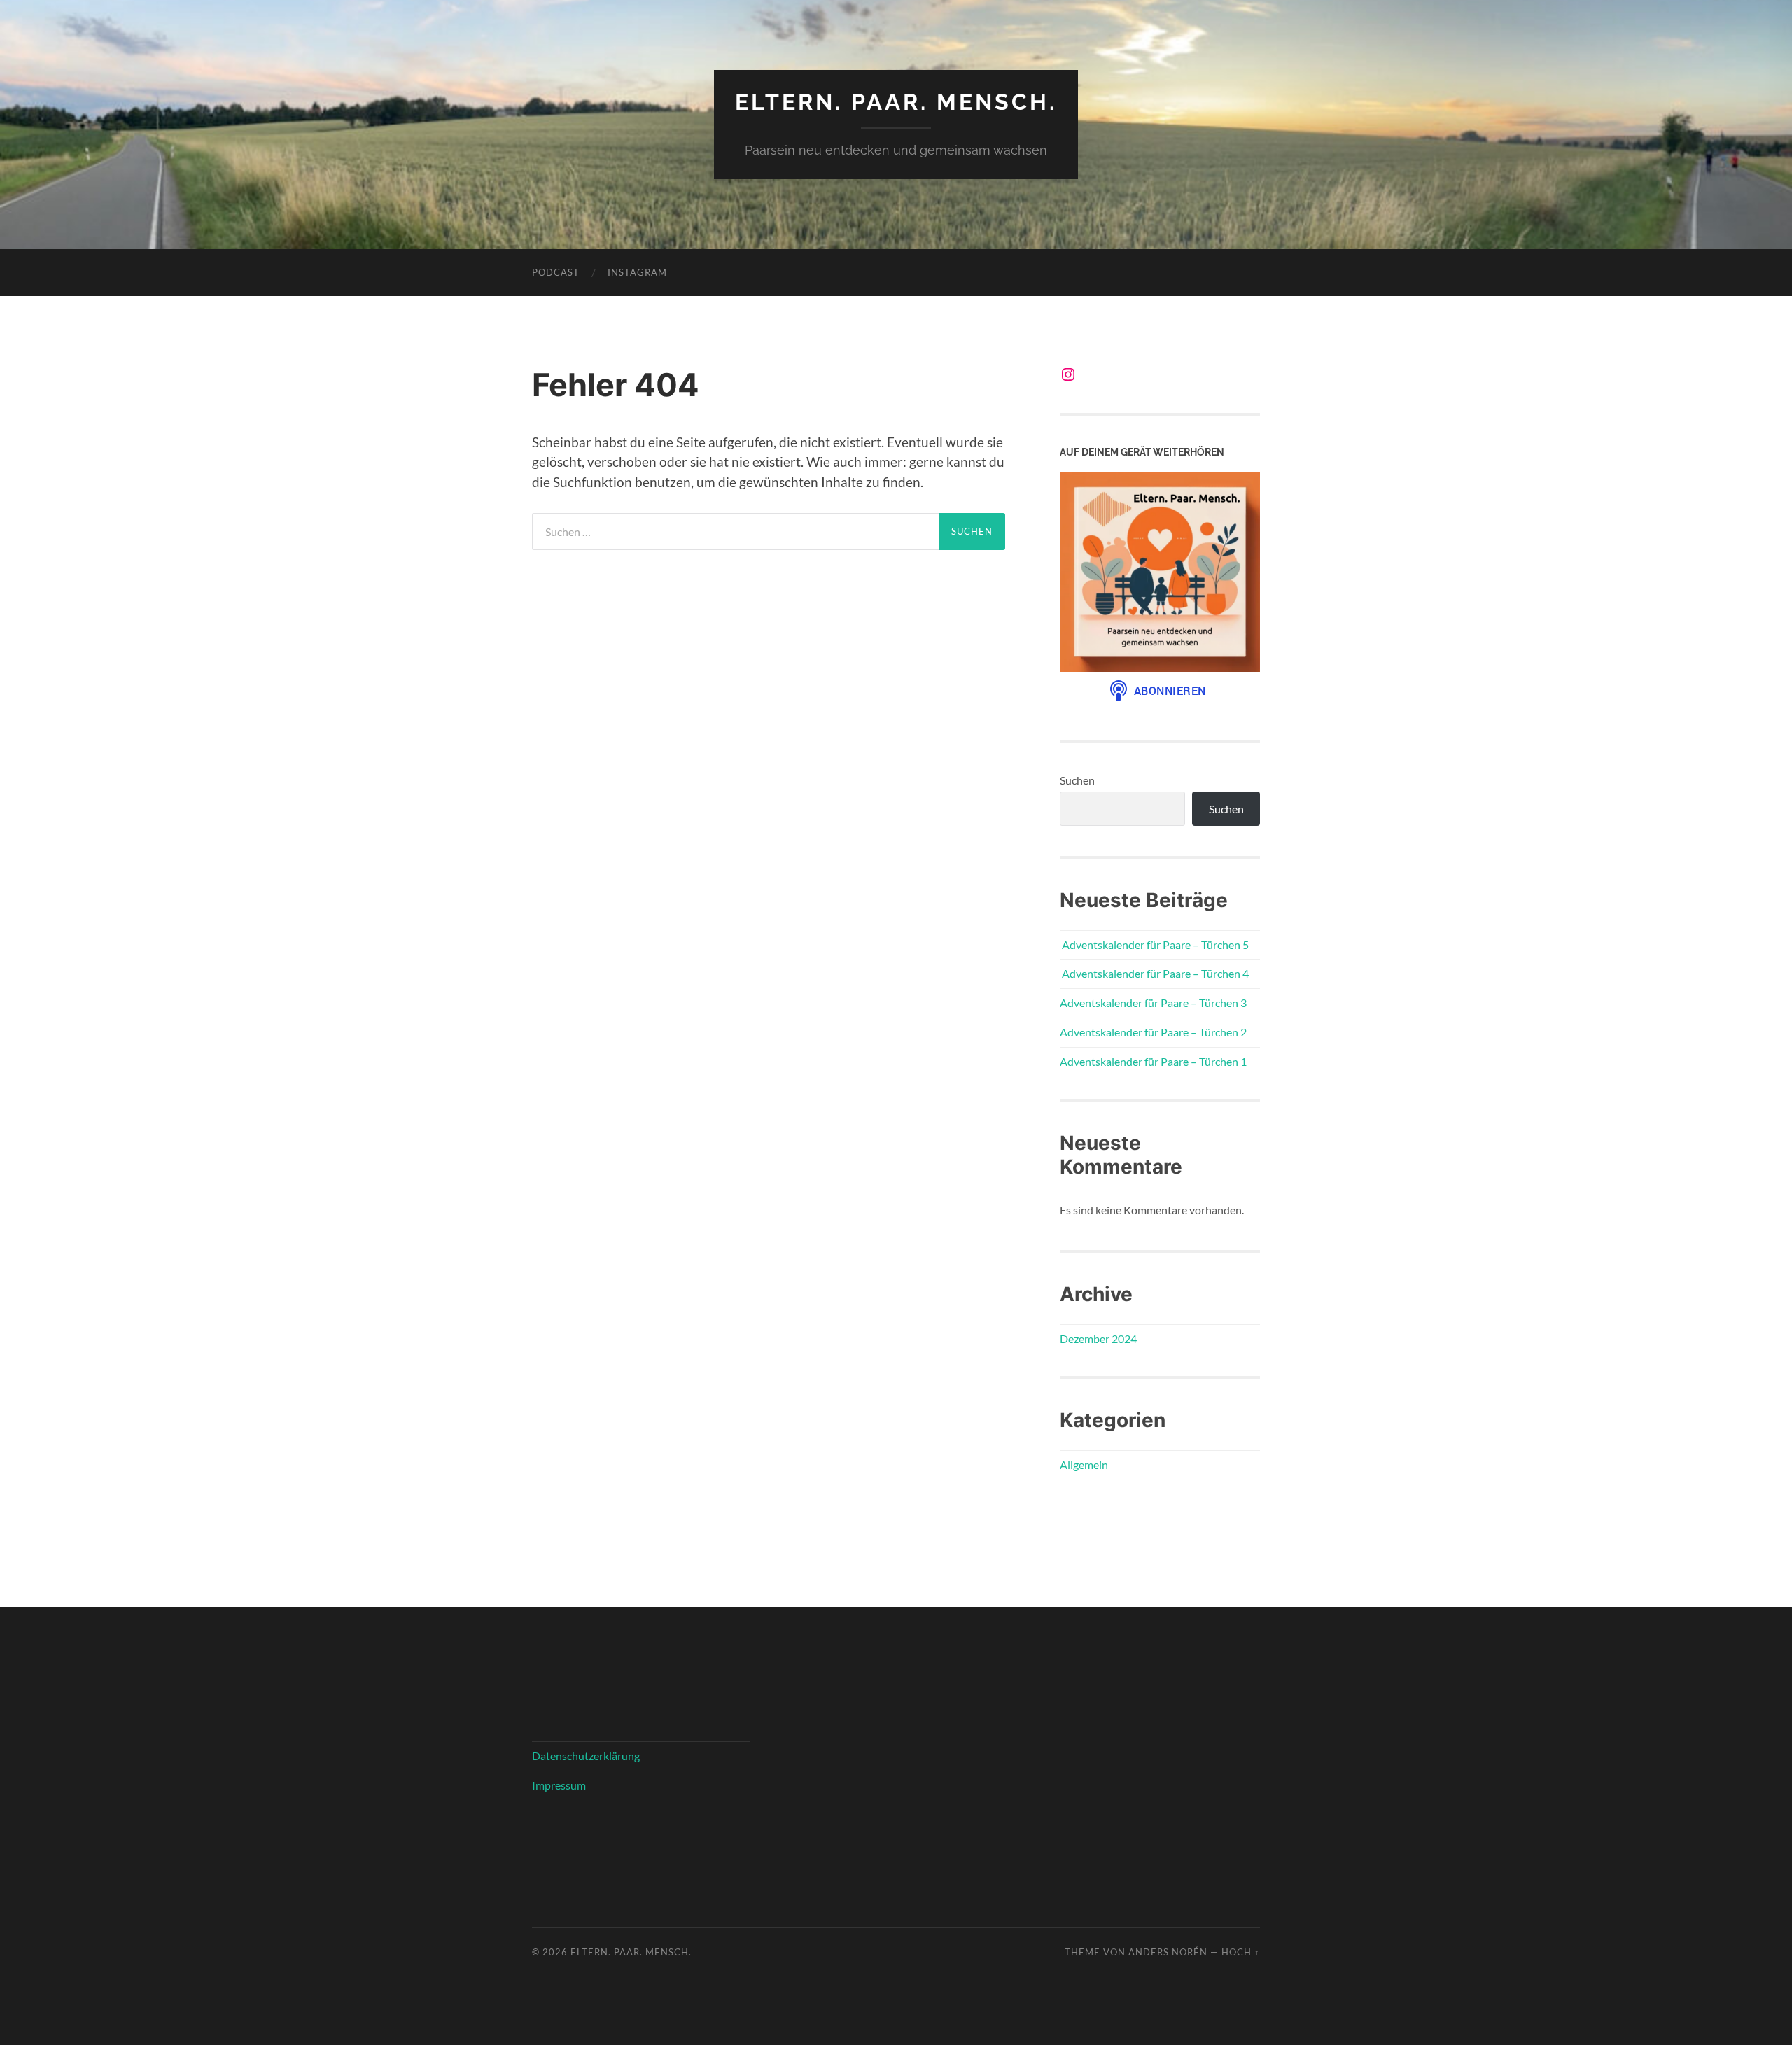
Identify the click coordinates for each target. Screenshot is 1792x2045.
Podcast (556, 272)
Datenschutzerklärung (586, 1756)
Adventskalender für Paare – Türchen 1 (1153, 1061)
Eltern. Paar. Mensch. (896, 102)
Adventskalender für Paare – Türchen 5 (1154, 944)
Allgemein (1084, 1464)
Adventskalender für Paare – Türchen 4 (1154, 973)
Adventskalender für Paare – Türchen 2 (1153, 1032)
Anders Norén (1168, 1952)
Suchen (1077, 780)
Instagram (637, 272)
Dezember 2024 (1098, 1338)
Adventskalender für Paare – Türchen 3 (1153, 1003)
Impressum (559, 1785)
